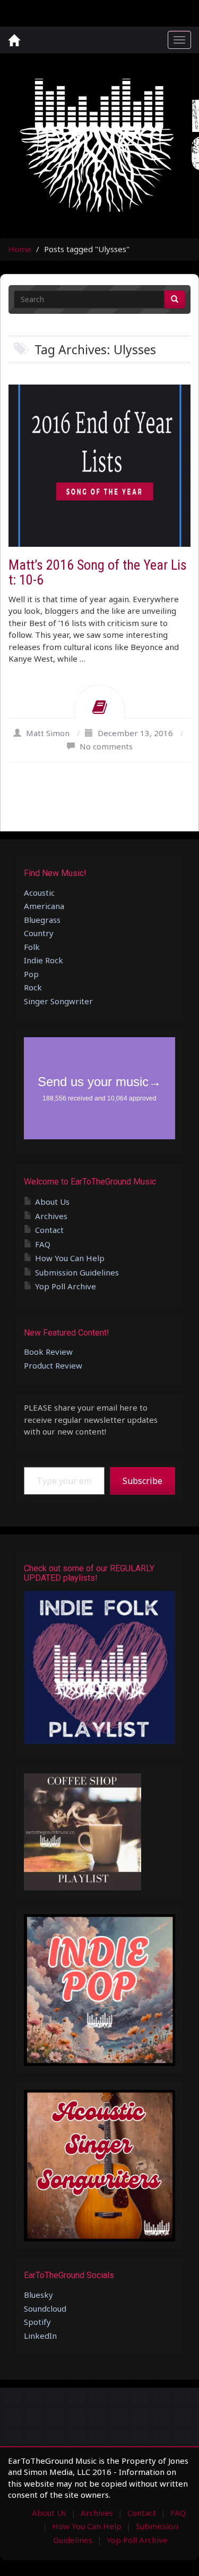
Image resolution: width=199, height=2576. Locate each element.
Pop (31, 974)
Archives (51, 1216)
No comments (106, 746)
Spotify (37, 2322)
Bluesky (38, 2295)
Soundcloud (45, 2308)
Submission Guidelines (77, 1272)
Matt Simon (48, 733)
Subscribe (142, 1481)
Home (20, 249)
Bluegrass (42, 920)
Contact (49, 1230)
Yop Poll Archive (66, 1286)
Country (39, 933)
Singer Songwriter (58, 1001)
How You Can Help (70, 1258)
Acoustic (39, 893)
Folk (32, 947)
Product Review (53, 1365)
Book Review (48, 1352)
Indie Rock (44, 960)
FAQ (43, 1244)
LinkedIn (40, 2336)
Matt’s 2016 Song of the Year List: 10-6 (98, 573)
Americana (44, 906)
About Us (52, 1202)
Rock (33, 987)
